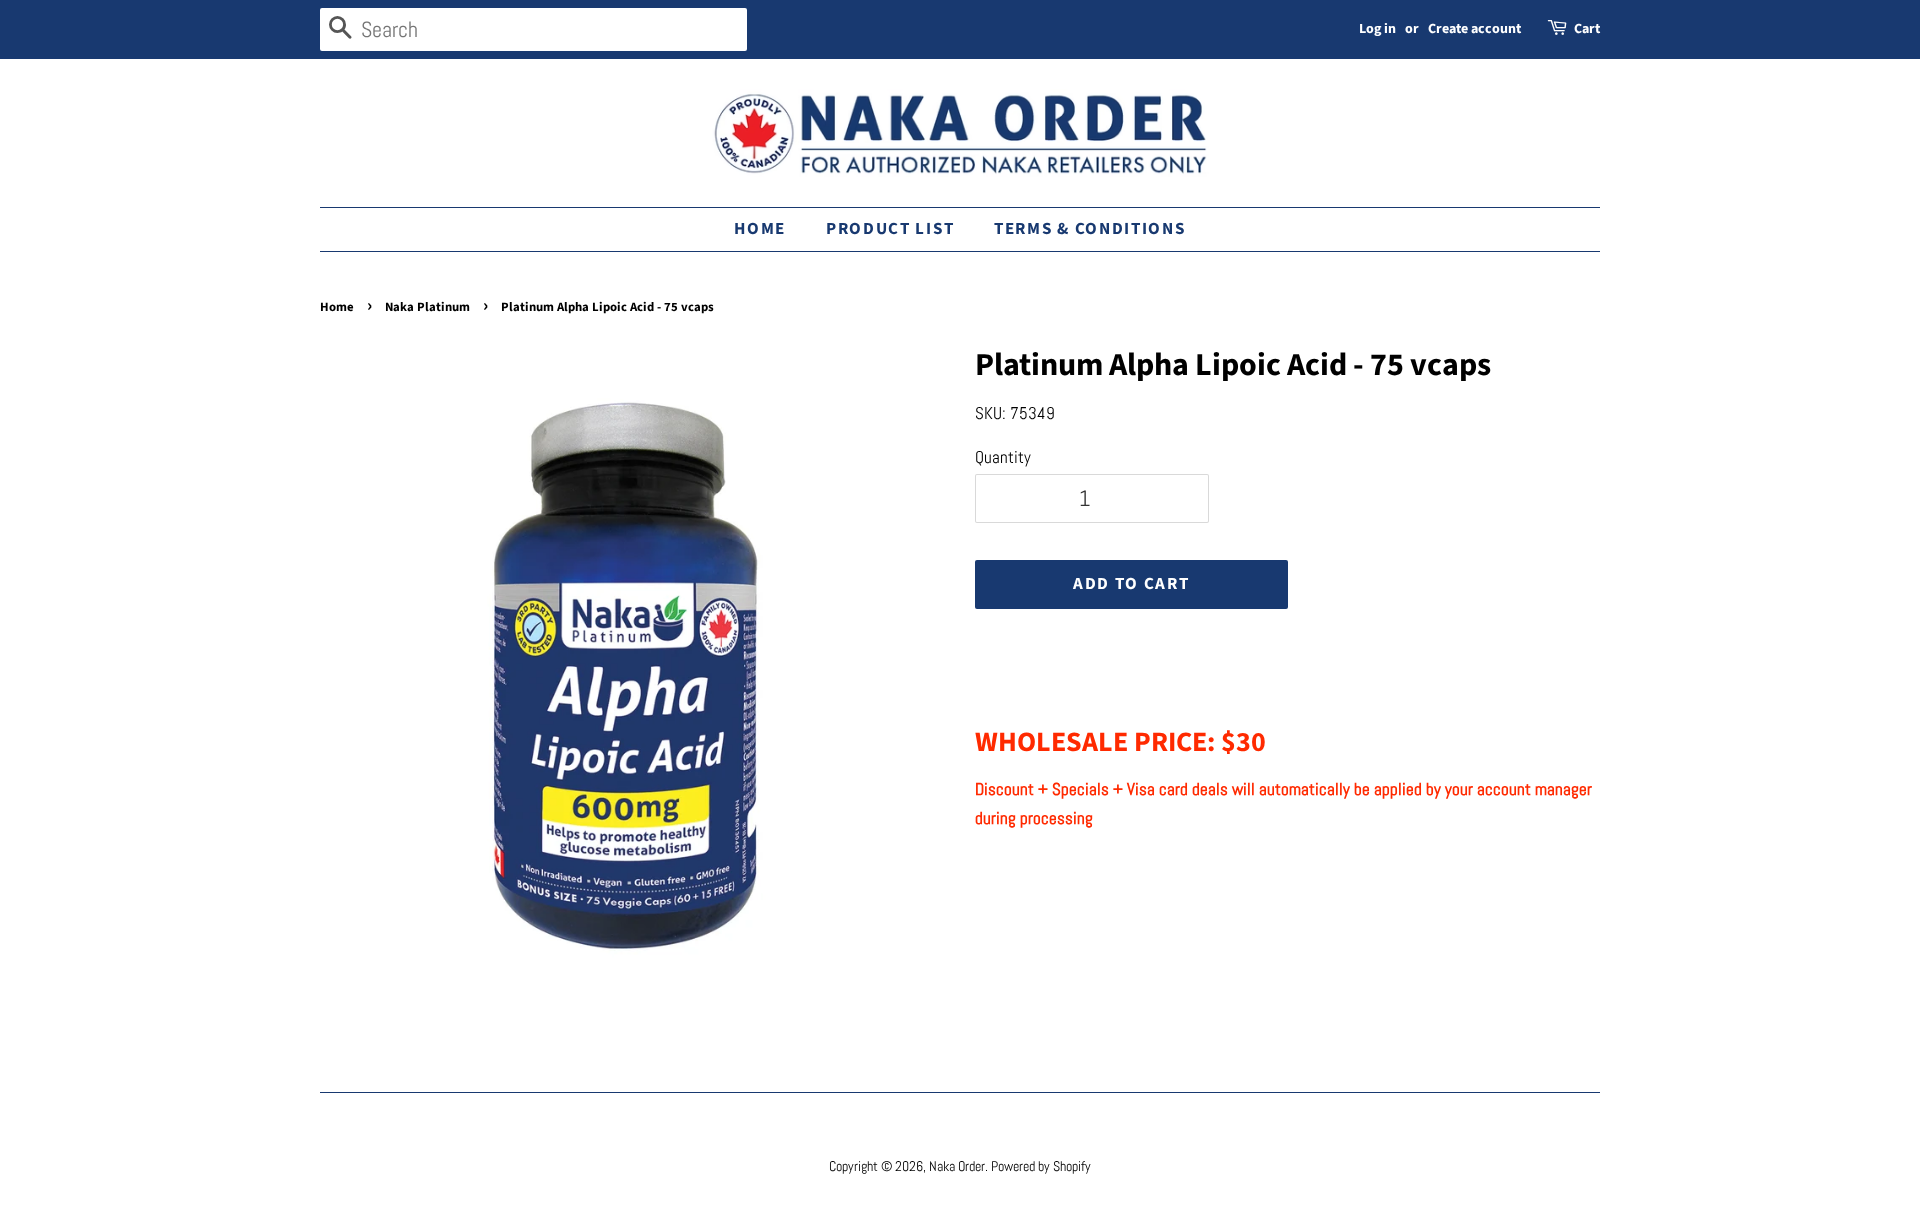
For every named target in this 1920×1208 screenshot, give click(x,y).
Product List (890, 229)
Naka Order (957, 1166)
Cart (1587, 29)
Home (760, 229)
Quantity (1003, 457)
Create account (1474, 29)
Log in (1377, 29)
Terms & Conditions (1090, 229)
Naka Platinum (427, 307)
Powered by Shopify (1041, 1166)
